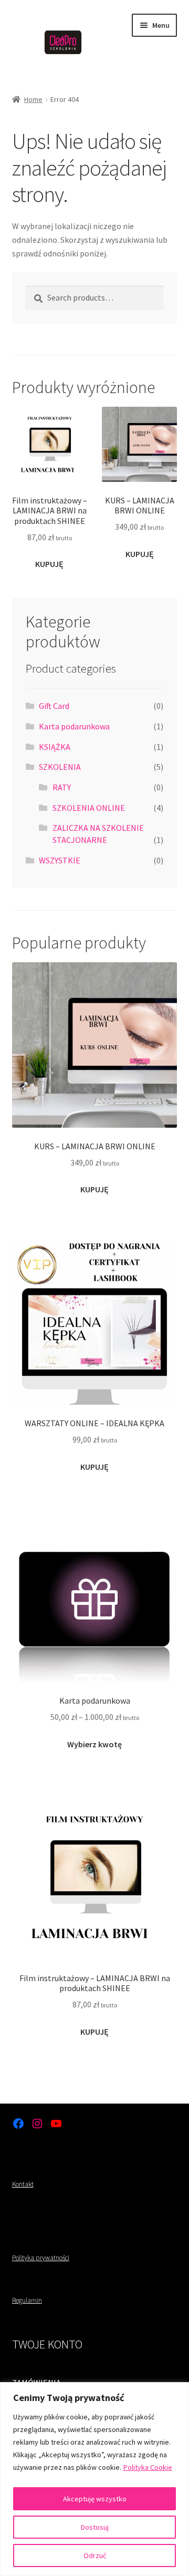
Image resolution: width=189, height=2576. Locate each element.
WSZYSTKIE (60, 860)
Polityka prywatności (41, 2258)
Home (33, 99)
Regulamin (27, 2300)
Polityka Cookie (148, 2467)
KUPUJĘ (49, 564)
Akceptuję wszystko (95, 2499)
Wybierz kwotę (94, 1744)
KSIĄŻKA (55, 747)
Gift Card (54, 706)
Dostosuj (95, 2527)
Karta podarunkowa (74, 726)
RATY (62, 787)
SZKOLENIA (60, 767)
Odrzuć (95, 2556)
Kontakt (23, 2184)
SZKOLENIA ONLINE (89, 808)
